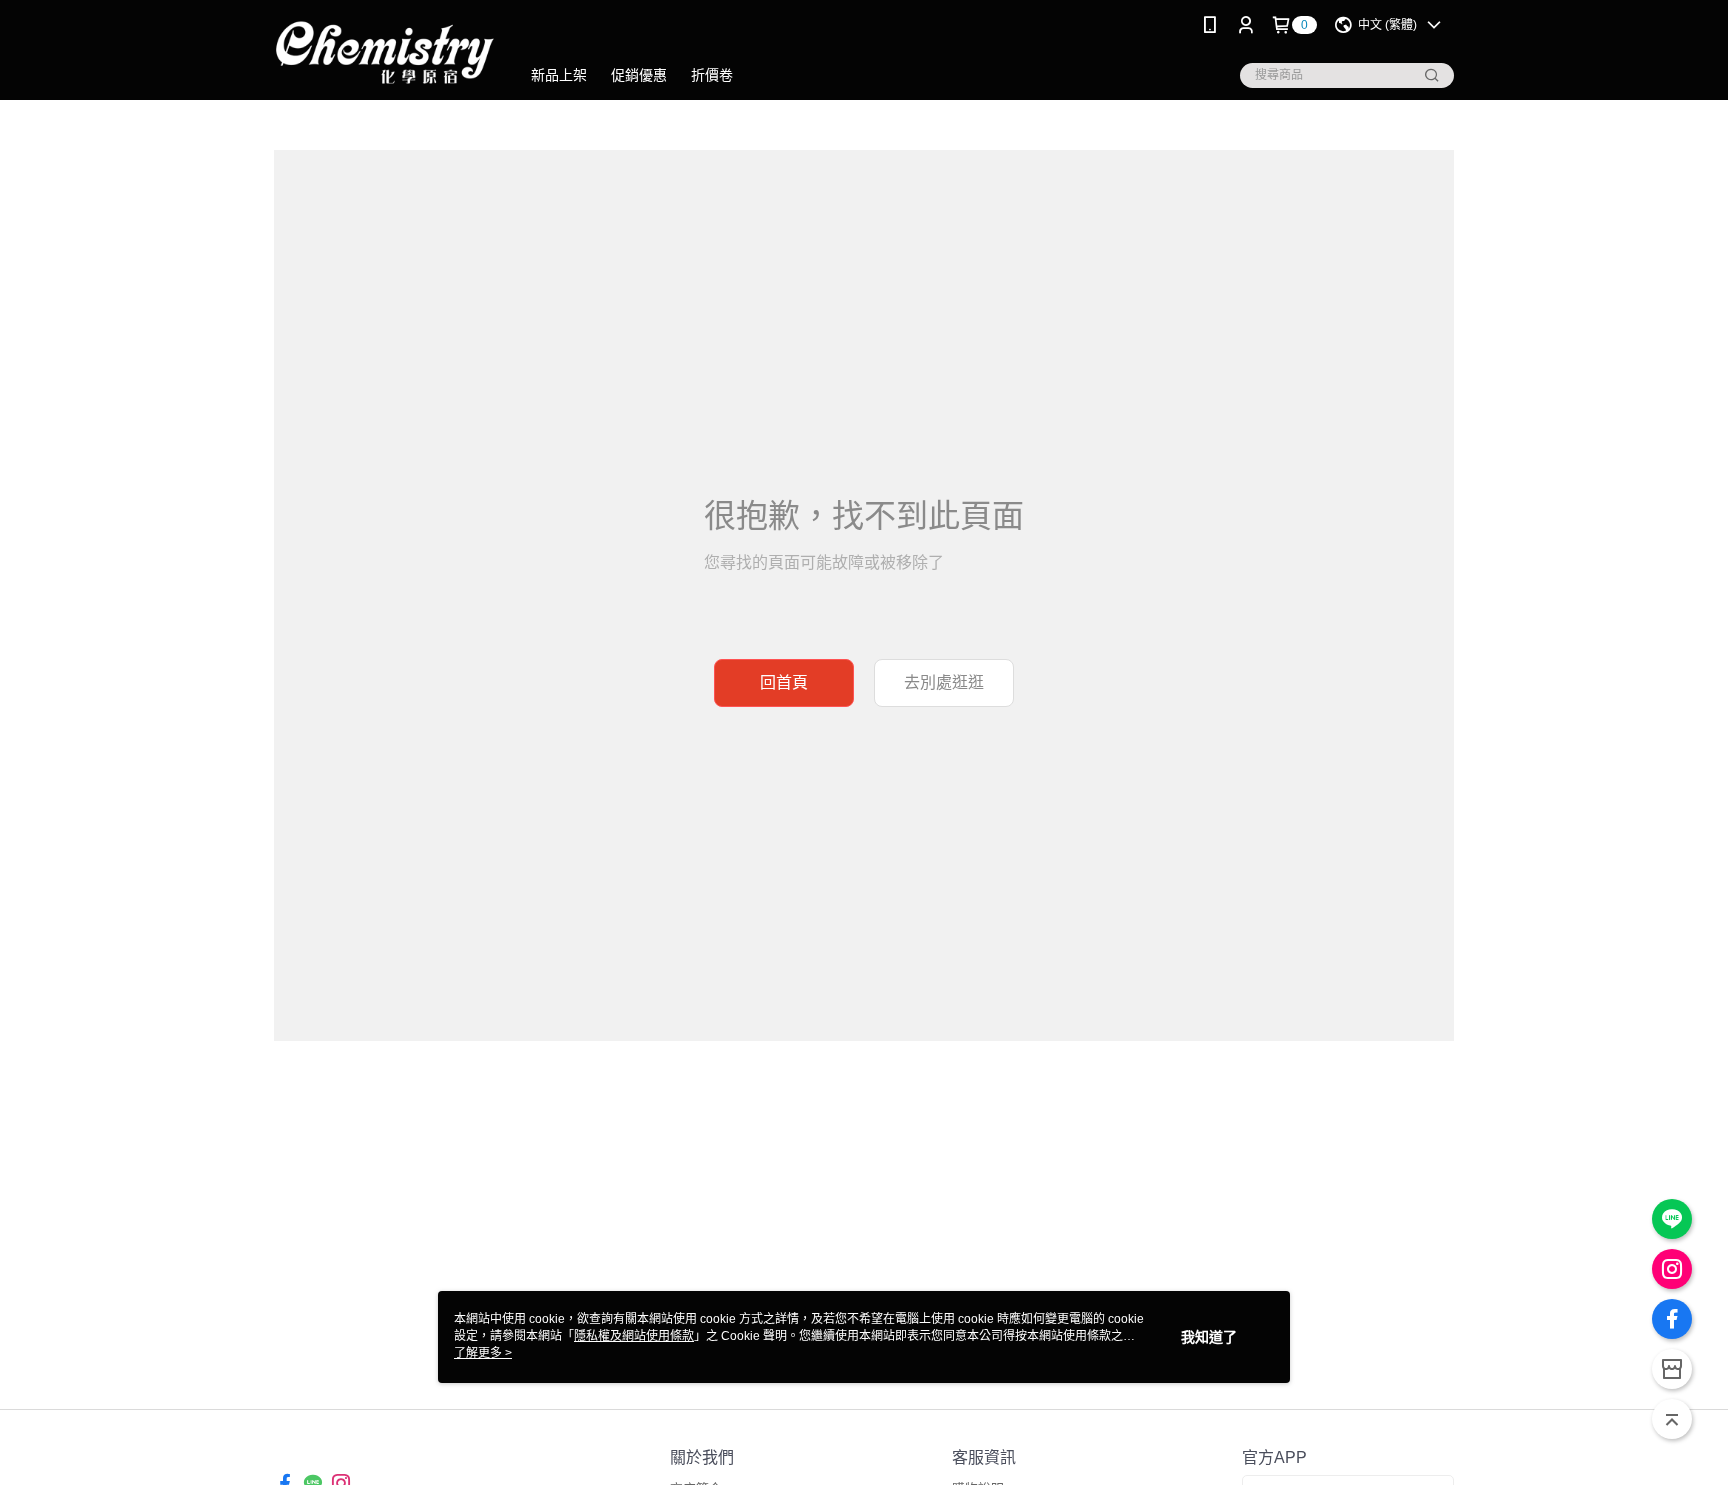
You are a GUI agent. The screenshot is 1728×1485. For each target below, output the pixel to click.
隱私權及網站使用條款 (634, 1336)
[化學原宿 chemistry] (385, 52)
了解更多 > (483, 1353)
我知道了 (1209, 1337)
